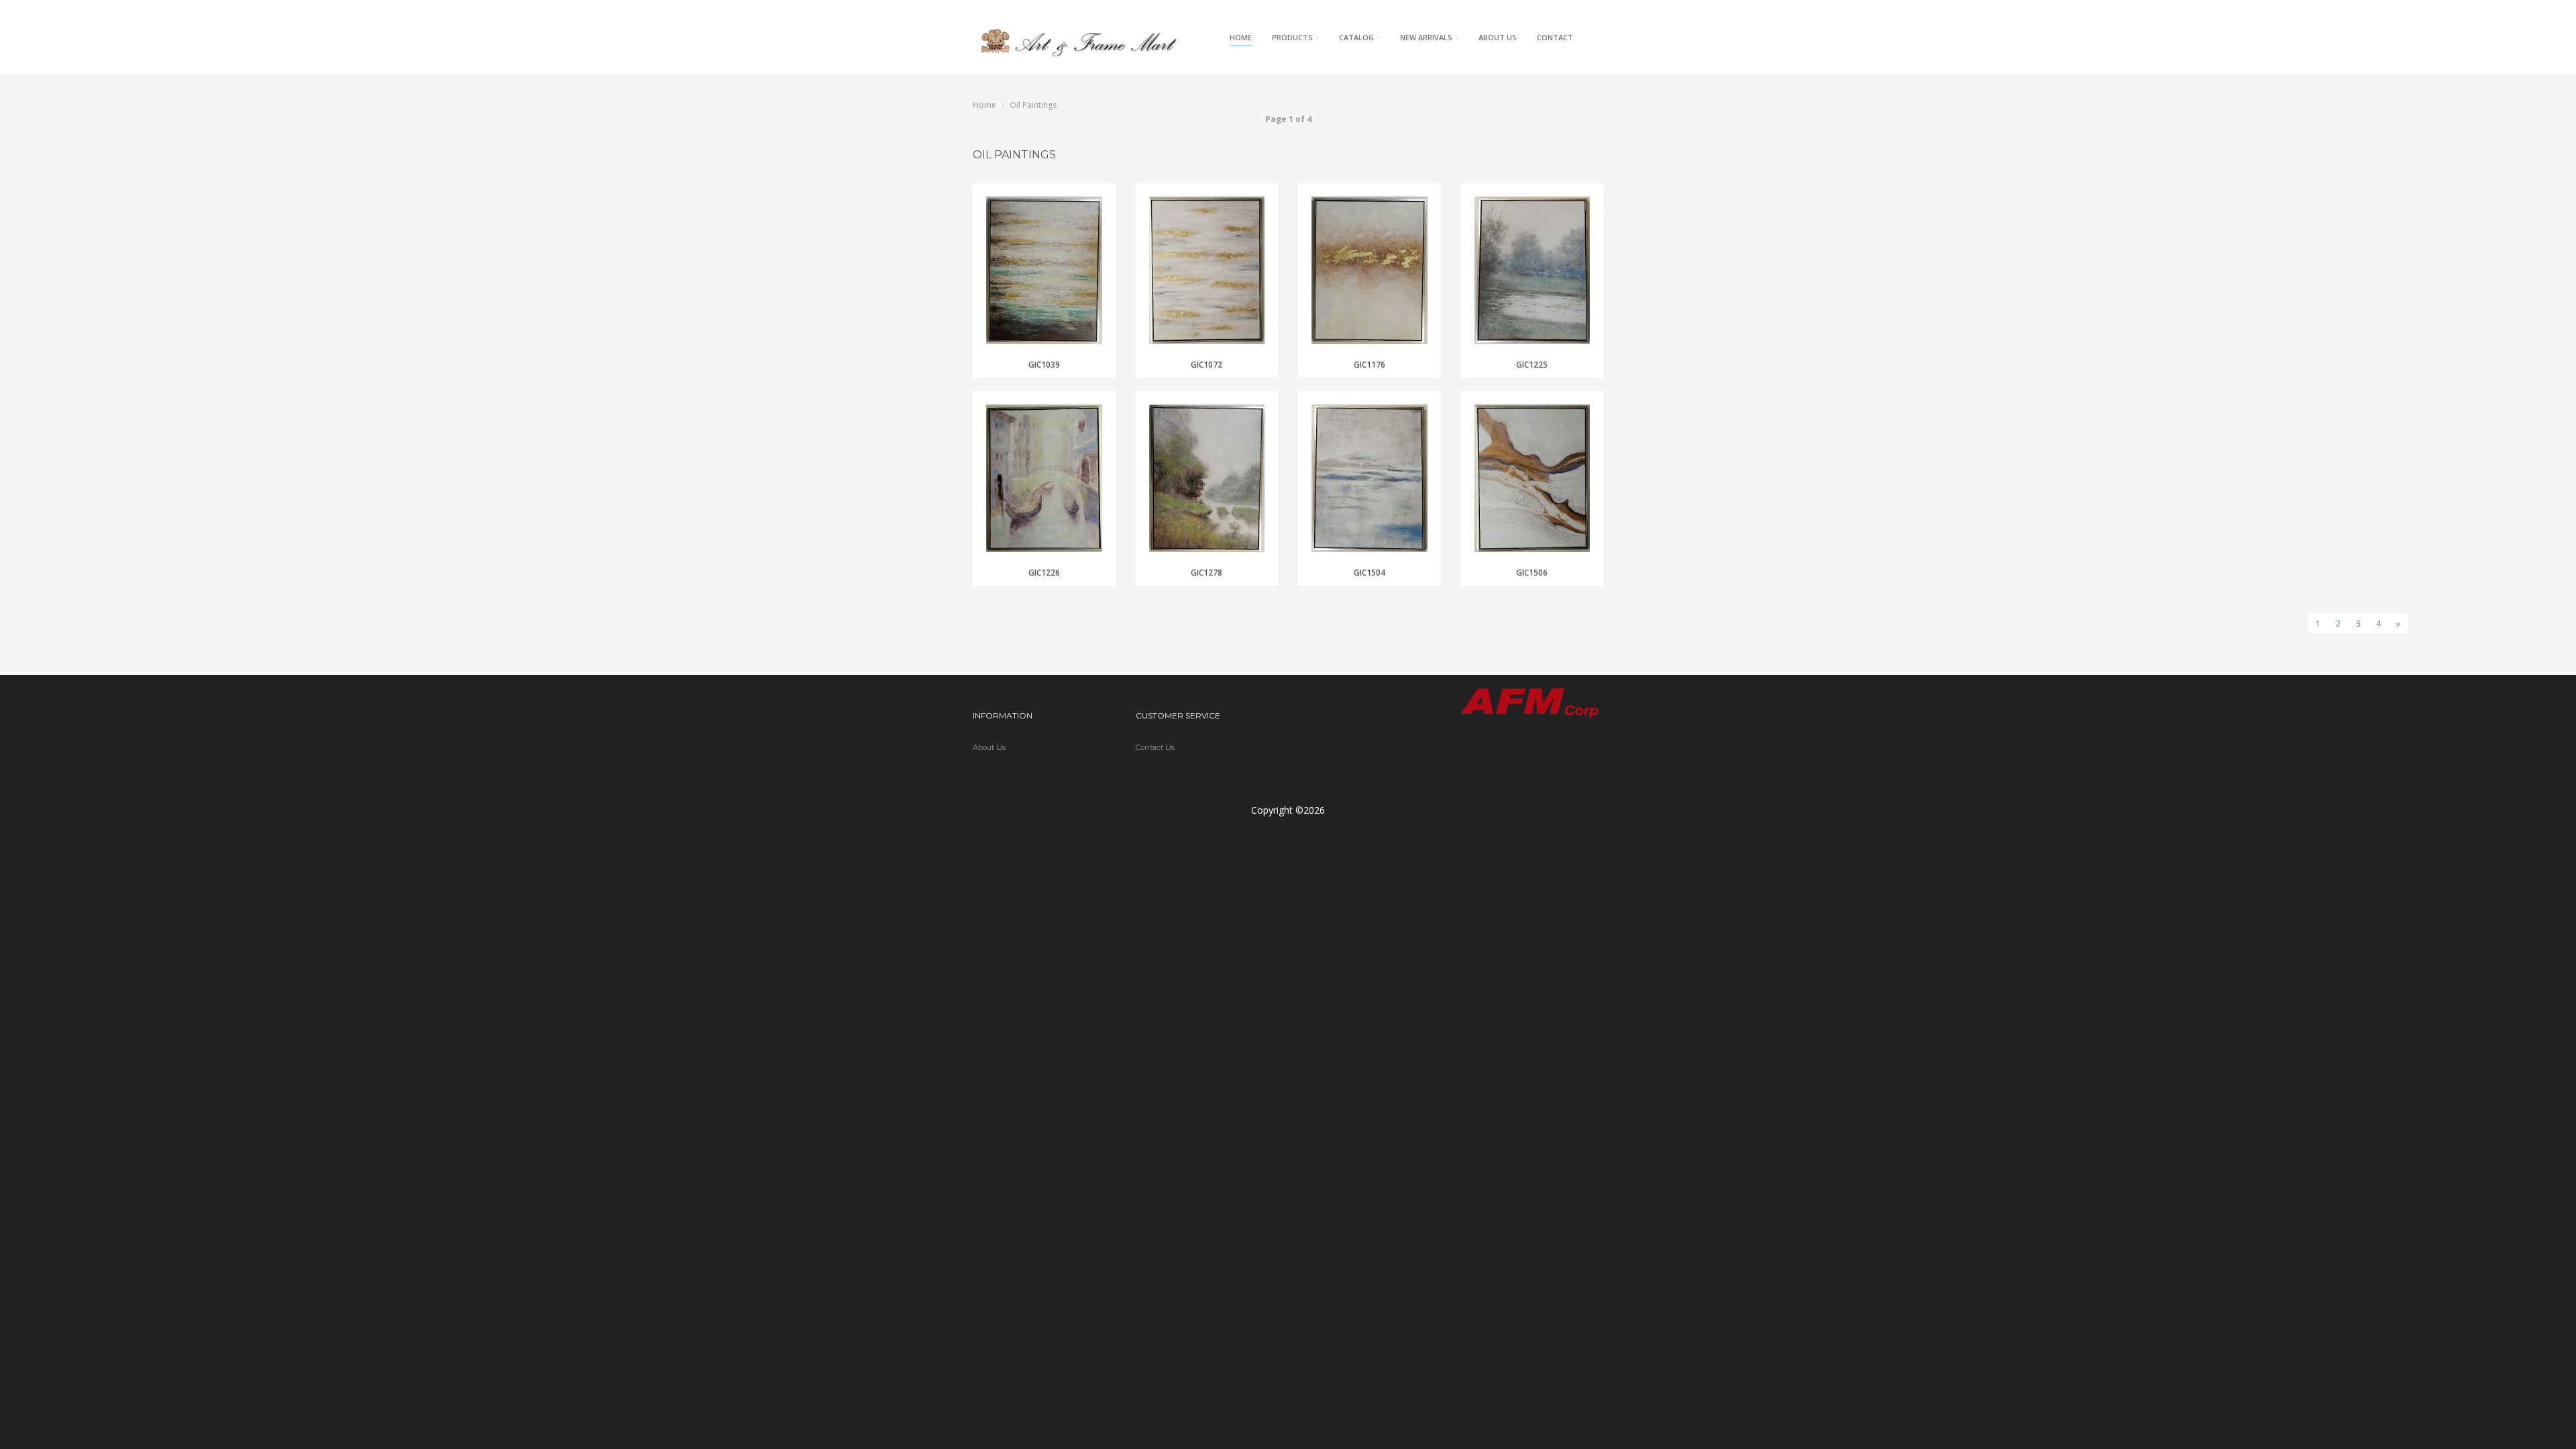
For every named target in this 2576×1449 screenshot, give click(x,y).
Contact (1555, 37)
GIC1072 (1206, 365)
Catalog (1357, 37)
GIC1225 (1532, 365)
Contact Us (1155, 747)
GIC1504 (1370, 573)
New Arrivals (1427, 37)
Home (1241, 37)
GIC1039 (1044, 365)
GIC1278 (1206, 573)
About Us (1498, 37)
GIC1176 (1370, 365)
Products (1293, 37)
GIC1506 (1532, 573)
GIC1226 (1044, 573)
